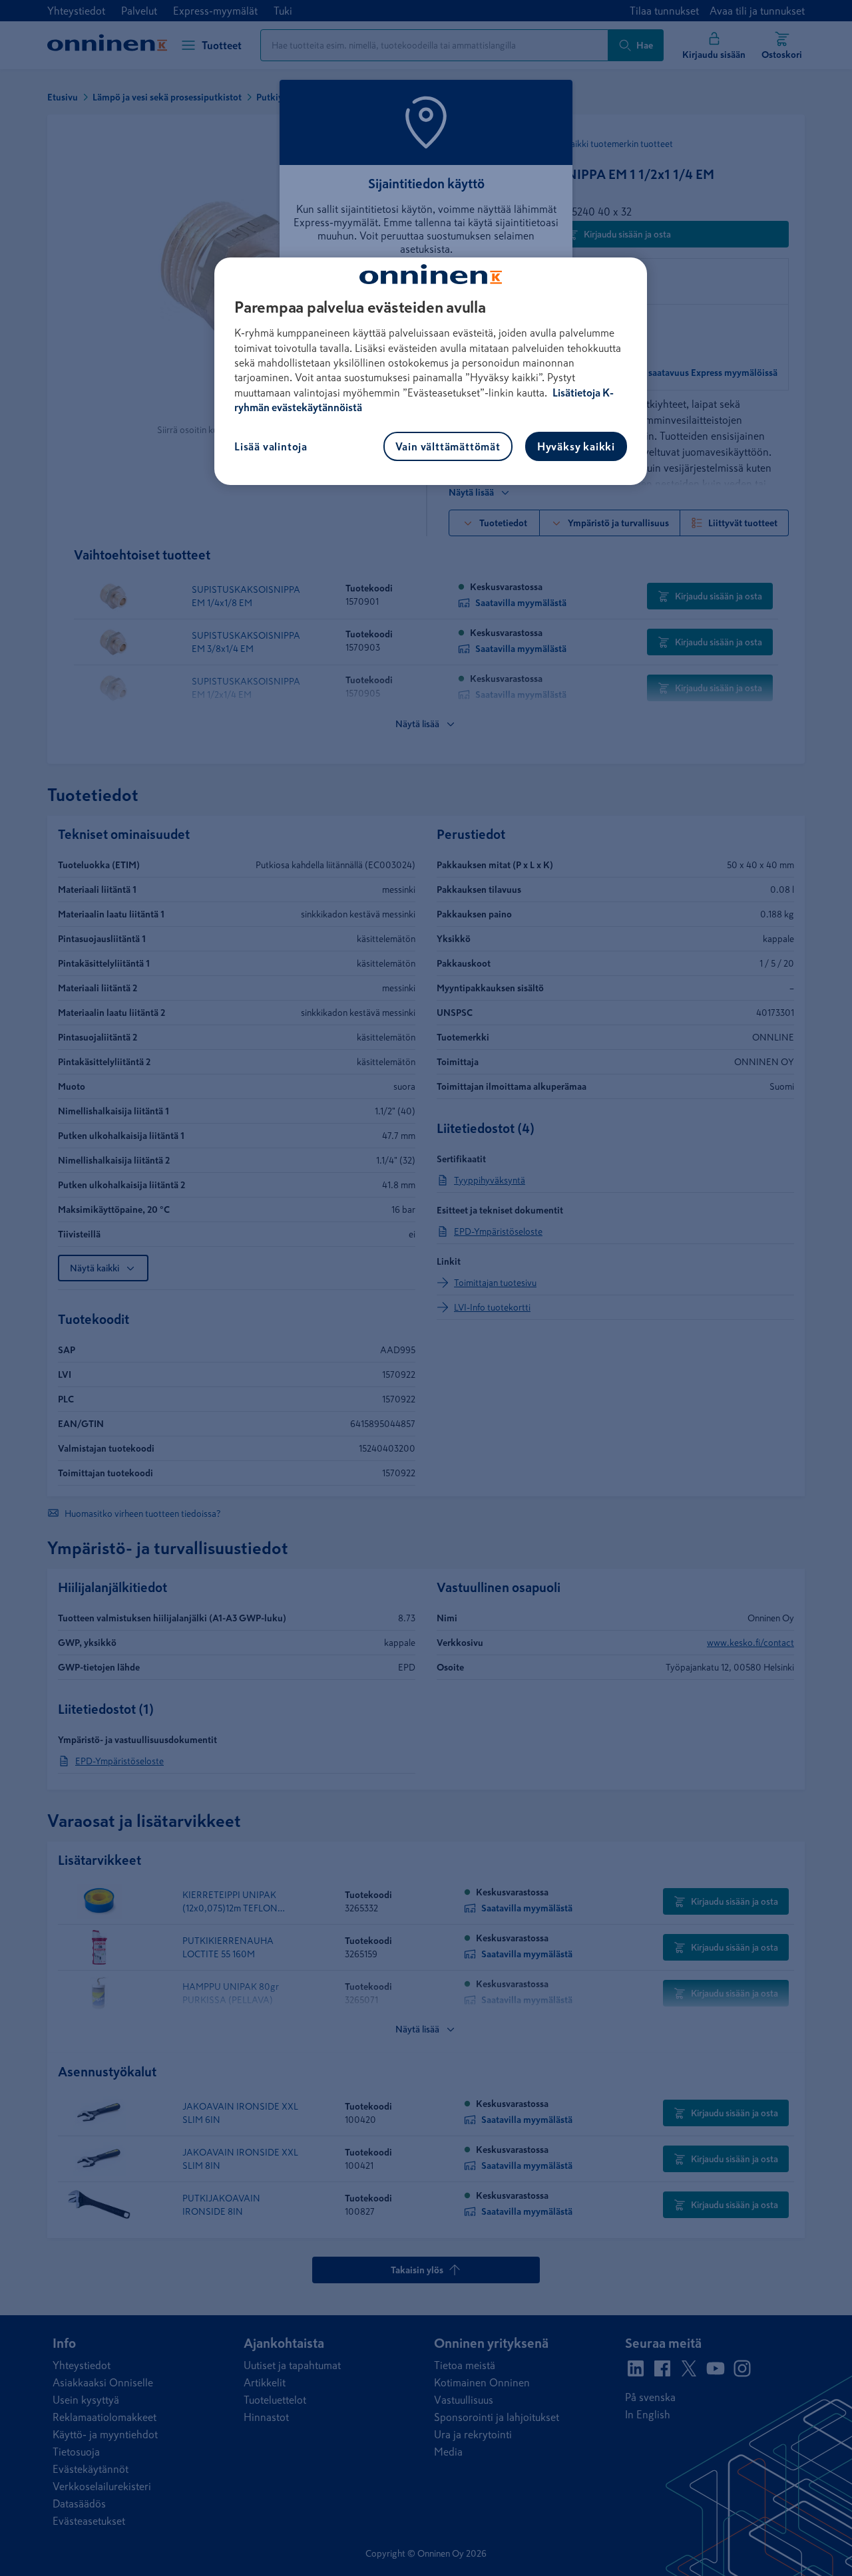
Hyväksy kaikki (576, 446)
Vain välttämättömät (448, 446)
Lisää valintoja (271, 446)
